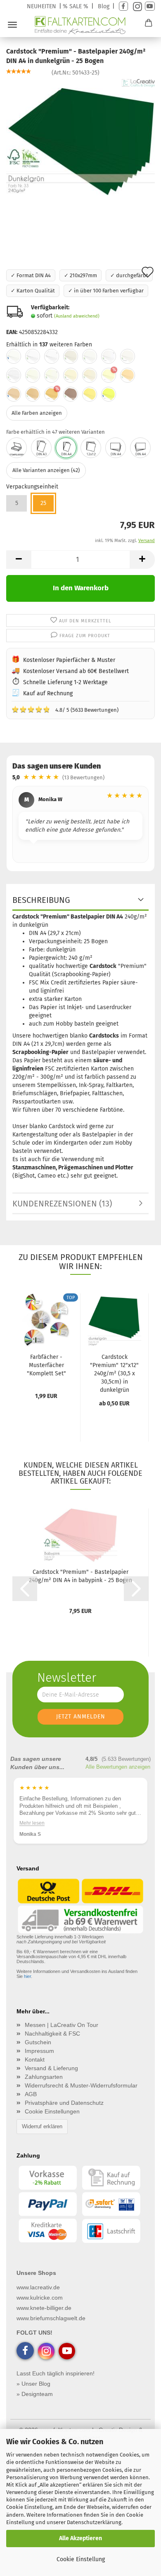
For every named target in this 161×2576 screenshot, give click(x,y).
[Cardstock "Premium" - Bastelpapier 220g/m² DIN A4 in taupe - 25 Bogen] (71, 394)
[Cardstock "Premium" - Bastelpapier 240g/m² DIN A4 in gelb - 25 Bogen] (90, 394)
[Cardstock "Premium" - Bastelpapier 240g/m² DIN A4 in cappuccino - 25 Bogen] (33, 394)
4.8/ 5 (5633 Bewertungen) (65, 709)
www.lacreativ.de (38, 2287)
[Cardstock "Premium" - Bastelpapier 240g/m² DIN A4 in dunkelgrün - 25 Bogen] (80, 140)
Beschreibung (41, 900)
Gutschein (38, 2042)
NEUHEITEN (41, 6)
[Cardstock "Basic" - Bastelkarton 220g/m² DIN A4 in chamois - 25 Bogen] (14, 394)
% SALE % (76, 6)
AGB (31, 2094)
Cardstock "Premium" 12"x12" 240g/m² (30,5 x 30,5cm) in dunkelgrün (114, 1373)
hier (27, 1976)
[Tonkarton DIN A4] (140, 448)
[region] (80, 826)
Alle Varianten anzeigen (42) (46, 470)
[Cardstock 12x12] (91, 448)
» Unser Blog (33, 2384)
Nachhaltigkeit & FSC (52, 2034)
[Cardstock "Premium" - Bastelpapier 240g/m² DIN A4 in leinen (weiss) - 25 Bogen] (14, 375)
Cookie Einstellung (81, 2559)
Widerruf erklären (42, 2126)
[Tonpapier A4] (116, 448)
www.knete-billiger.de (44, 2308)
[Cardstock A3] (41, 448)
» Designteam (35, 2394)
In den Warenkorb (81, 588)
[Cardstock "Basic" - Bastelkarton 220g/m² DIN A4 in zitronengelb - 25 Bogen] (109, 394)
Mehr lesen (41, 1823)
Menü (12, 25)
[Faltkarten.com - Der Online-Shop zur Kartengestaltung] (81, 25)
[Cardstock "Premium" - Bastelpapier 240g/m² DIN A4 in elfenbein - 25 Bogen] (33, 375)
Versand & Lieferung (51, 2068)
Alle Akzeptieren (80, 2538)
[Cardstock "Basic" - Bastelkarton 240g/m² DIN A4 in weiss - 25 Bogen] (14, 356)
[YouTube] (150, 6)
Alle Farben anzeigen (37, 413)
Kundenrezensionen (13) (62, 1204)
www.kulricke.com (40, 2298)
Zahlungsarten (44, 2077)
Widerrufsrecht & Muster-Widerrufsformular (81, 2085)
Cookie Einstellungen (52, 2111)
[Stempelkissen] (17, 448)
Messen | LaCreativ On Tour (62, 2025)
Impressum (39, 2051)
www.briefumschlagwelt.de (51, 2318)
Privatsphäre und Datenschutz (64, 2103)
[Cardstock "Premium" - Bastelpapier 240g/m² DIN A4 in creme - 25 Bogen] (128, 375)
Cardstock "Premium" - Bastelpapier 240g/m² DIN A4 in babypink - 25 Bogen (80, 1576)
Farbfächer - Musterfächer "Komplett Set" (46, 1365)
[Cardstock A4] (66, 448)
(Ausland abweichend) (77, 316)
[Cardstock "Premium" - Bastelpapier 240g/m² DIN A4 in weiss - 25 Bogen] (33, 356)
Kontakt (35, 2059)
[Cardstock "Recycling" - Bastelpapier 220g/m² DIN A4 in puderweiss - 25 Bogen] (90, 356)
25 (43, 503)
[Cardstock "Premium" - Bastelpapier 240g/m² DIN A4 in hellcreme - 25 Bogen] (90, 375)
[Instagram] (136, 6)
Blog (104, 6)
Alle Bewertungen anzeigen (118, 1767)
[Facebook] (123, 6)
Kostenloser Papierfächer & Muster (69, 660)
